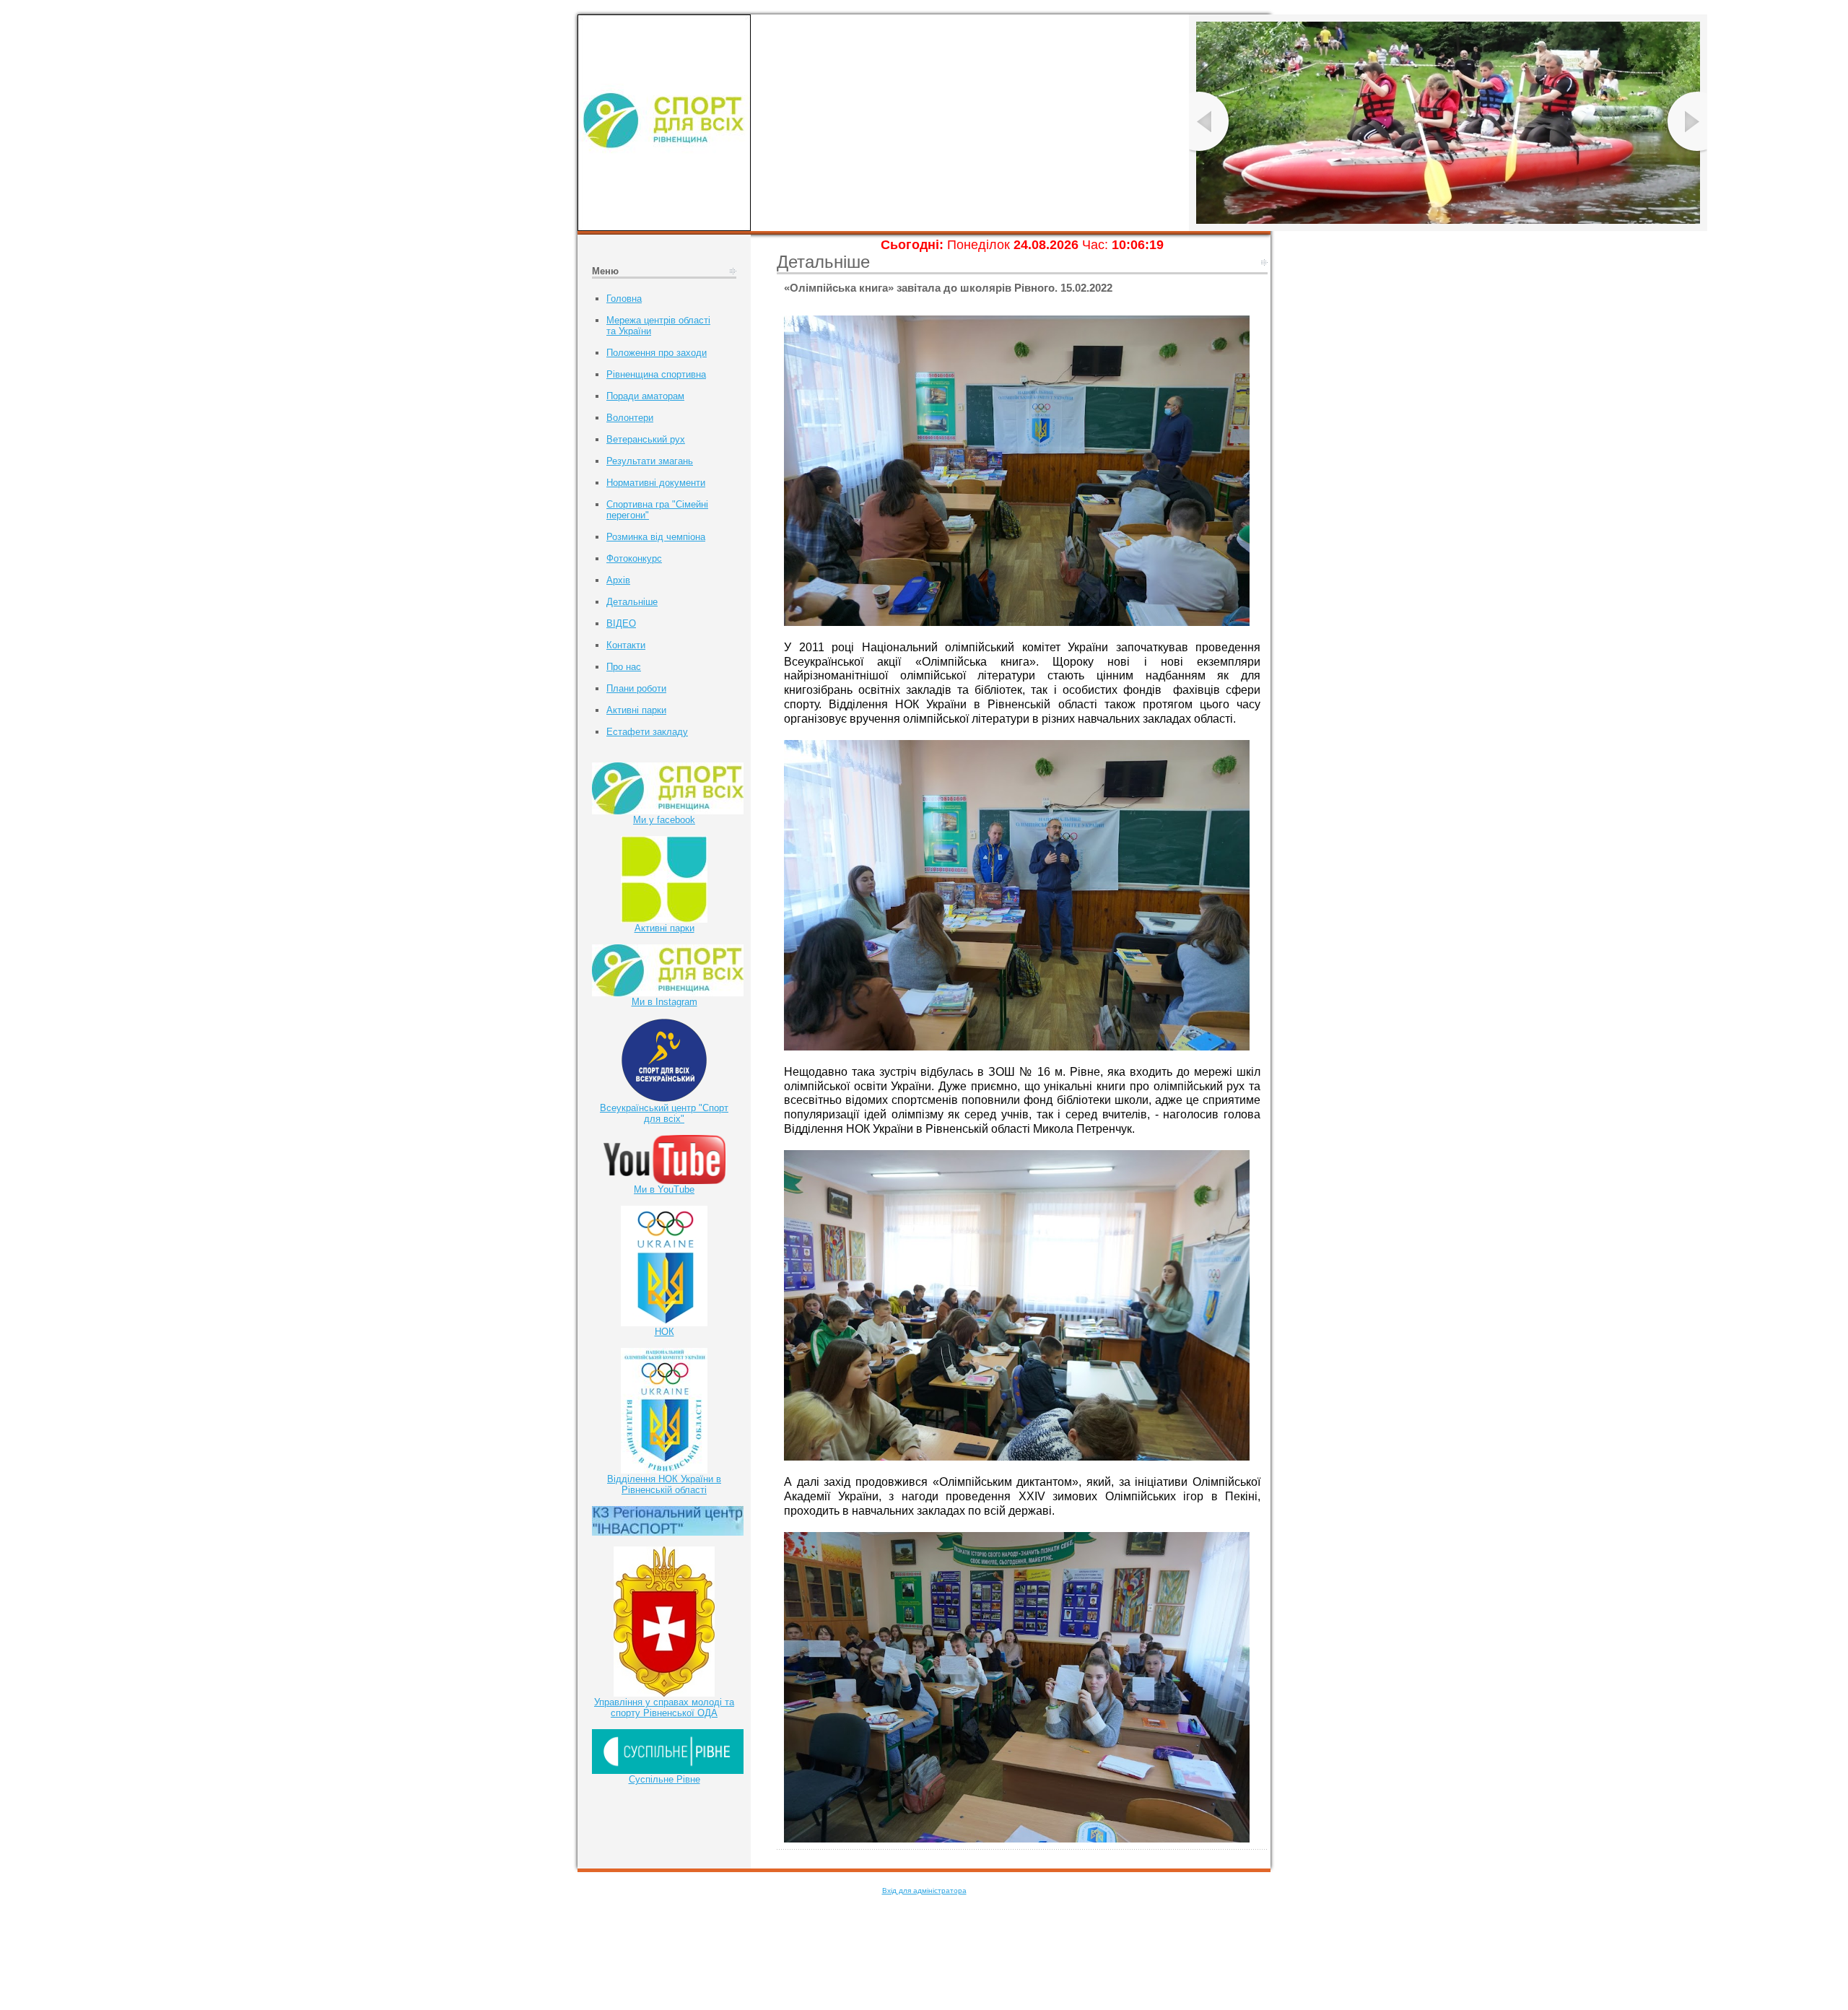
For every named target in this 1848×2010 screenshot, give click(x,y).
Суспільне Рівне (664, 1779)
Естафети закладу (647, 732)
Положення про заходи (657, 353)
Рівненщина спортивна (656, 374)
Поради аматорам (645, 396)
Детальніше (632, 602)
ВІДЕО (621, 623)
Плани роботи (636, 688)
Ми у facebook (664, 820)
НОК (664, 1332)
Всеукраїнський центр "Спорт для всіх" (664, 1113)
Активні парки (636, 710)
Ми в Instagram (664, 1002)
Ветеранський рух (646, 439)
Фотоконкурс (634, 558)
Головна (624, 299)
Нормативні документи (656, 483)
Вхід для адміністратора (924, 1891)
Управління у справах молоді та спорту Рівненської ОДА (664, 1707)
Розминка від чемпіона (656, 537)
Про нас (624, 667)
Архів (618, 580)
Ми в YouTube (664, 1189)
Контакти (626, 645)
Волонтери (630, 418)
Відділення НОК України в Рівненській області (664, 1484)
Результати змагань (650, 461)
